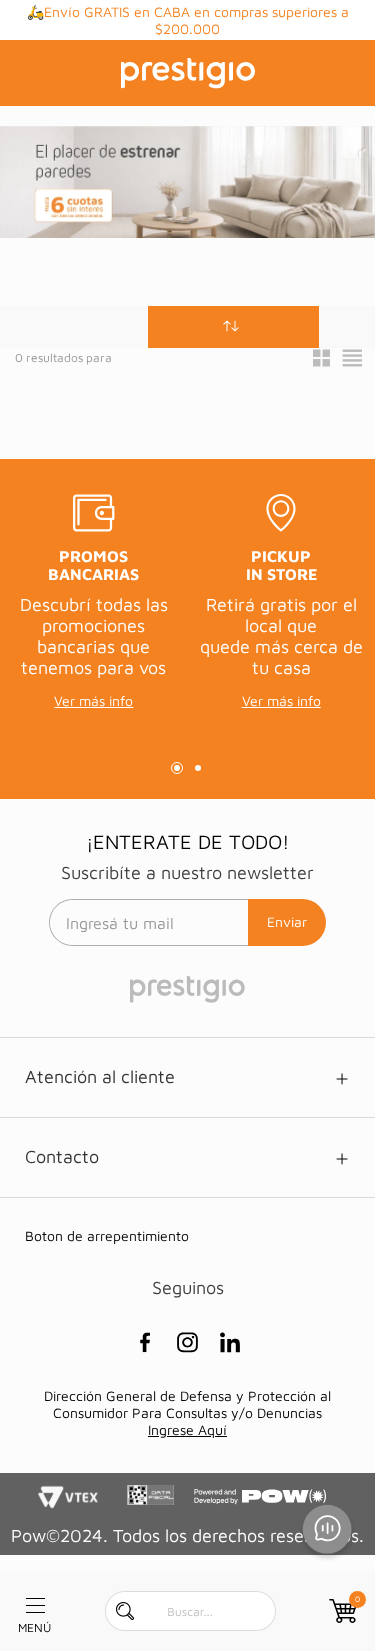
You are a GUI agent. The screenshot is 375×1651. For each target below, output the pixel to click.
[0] (341, 1611)
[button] (233, 327)
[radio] (321, 358)
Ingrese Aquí (187, 1429)
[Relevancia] (233, 327)
